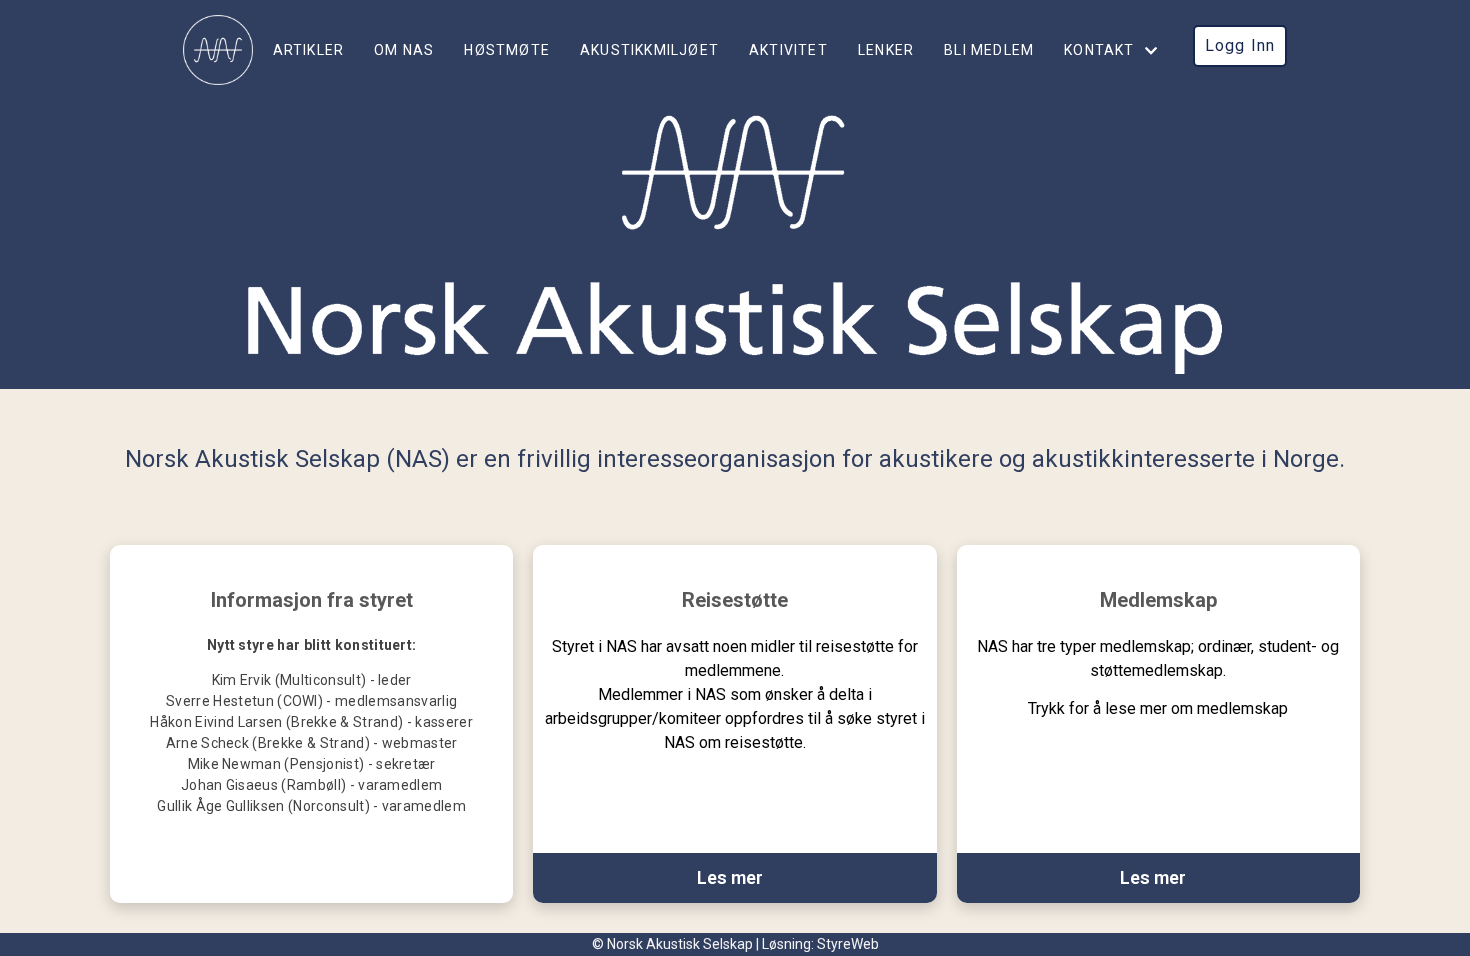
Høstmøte (507, 50)
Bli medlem (989, 50)
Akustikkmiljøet (649, 50)
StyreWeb (848, 944)
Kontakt (1099, 50)
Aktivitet (788, 50)
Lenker (886, 50)
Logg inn (1240, 45)
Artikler (309, 50)
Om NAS (404, 50)
